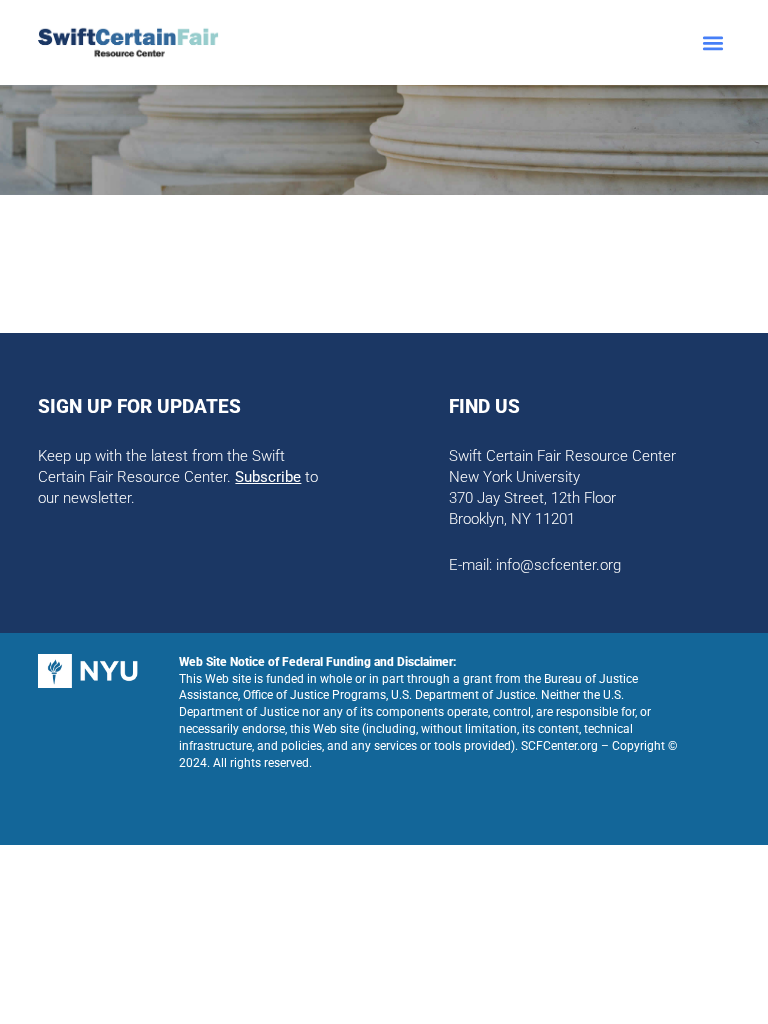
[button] (713, 42)
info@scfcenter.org (558, 565)
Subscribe (268, 477)
